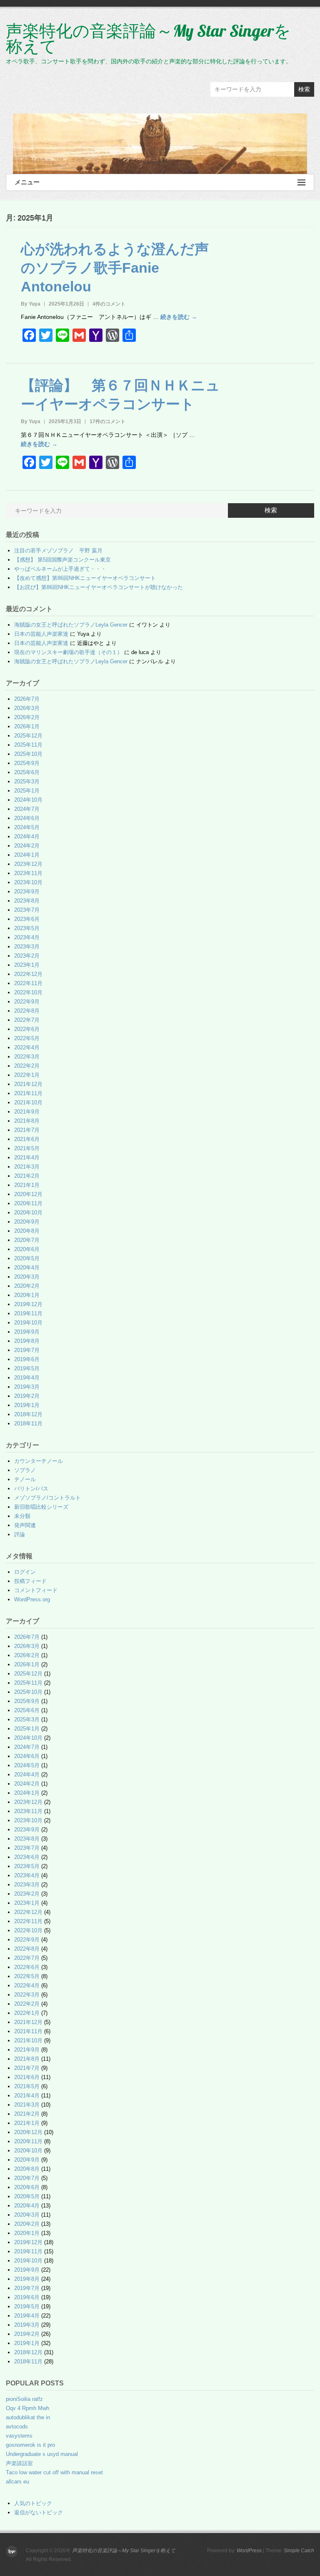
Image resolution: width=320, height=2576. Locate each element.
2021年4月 (27, 1158)
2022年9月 (27, 1002)
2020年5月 (27, 1258)
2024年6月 (27, 818)
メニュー (27, 182)
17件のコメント (107, 421)
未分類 (22, 1516)
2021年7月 (27, 1130)
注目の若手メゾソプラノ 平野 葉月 (58, 551)
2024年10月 (28, 800)
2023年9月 (27, 892)
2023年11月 (28, 873)
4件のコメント (109, 304)
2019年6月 (27, 1359)
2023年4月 (27, 937)
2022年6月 (27, 1029)
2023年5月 (27, 928)
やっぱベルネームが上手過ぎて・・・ (60, 569)
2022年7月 (27, 1020)
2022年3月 (27, 1057)
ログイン (25, 1572)
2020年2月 (27, 1286)
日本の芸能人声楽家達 (41, 634)
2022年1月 (27, 1075)
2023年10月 (28, 882)
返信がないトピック (39, 2512)
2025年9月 (27, 763)
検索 (304, 89)
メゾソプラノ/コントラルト (47, 1498)
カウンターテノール (39, 1461)
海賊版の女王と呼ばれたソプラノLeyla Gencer (71, 625)
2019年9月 (27, 1332)
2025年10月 (28, 754)
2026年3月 (27, 708)
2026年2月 (27, 717)
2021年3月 (27, 1167)
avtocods (17, 2427)
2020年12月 (28, 1194)
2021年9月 (27, 1112)
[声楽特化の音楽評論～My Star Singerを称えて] (160, 144)
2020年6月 (27, 1249)
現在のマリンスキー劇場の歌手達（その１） (68, 652)
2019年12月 (28, 1304)
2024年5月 (27, 827)
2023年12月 (28, 864)
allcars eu (17, 2482)
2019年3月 (27, 1387)
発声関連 (25, 1525)
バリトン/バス (31, 1489)
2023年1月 (27, 965)
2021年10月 (28, 1102)
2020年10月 (28, 1213)
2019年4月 (27, 1378)
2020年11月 (28, 1203)
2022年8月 (27, 1011)
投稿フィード (30, 1581)
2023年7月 (27, 910)
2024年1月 (27, 855)
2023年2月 (27, 956)
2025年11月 (28, 745)
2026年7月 (27, 699)
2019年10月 (28, 1323)
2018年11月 (28, 1423)
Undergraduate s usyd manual (42, 2454)
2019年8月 (27, 1341)
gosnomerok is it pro (30, 2445)
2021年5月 (27, 1148)
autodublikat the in (28, 2417)
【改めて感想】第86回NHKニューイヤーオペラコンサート (85, 578)
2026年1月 (27, 726)
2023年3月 (27, 947)
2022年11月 (28, 983)
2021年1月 (27, 1185)
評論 (20, 1534)
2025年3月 (27, 781)
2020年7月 (27, 1240)
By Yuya (31, 304)
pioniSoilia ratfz (24, 2399)
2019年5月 (27, 1368)
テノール (25, 1479)
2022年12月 (28, 974)
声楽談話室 (19, 2463)
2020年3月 (27, 1277)
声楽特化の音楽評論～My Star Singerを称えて (148, 38)
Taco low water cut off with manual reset (54, 2472)
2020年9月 (27, 1222)
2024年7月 (27, 809)
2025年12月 (28, 736)
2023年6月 (27, 919)
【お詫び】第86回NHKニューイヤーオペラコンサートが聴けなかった (99, 587)
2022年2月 (27, 1066)
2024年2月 (27, 846)
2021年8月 (27, 1121)
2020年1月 (27, 1295)
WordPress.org (32, 1599)
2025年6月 (27, 772)
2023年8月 (27, 901)
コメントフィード (36, 1590)
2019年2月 (27, 1396)
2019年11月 (28, 1313)
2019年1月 (27, 1405)
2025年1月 (27, 791)
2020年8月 (27, 1231)
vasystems (19, 2436)
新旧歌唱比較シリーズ (41, 1507)
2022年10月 (28, 992)
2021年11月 (28, 1093)
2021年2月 (27, 1176)
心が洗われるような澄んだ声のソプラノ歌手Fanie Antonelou (115, 268)
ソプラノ (25, 1470)
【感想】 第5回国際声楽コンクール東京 (62, 560)
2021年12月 (28, 1084)
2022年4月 (27, 1047)
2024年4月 (27, 837)
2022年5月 (27, 1038)
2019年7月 (27, 1350)
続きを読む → (179, 317)
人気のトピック (33, 2503)
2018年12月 (28, 1414)
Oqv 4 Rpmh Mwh (27, 2408)
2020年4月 (27, 1268)
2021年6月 (27, 1139)
